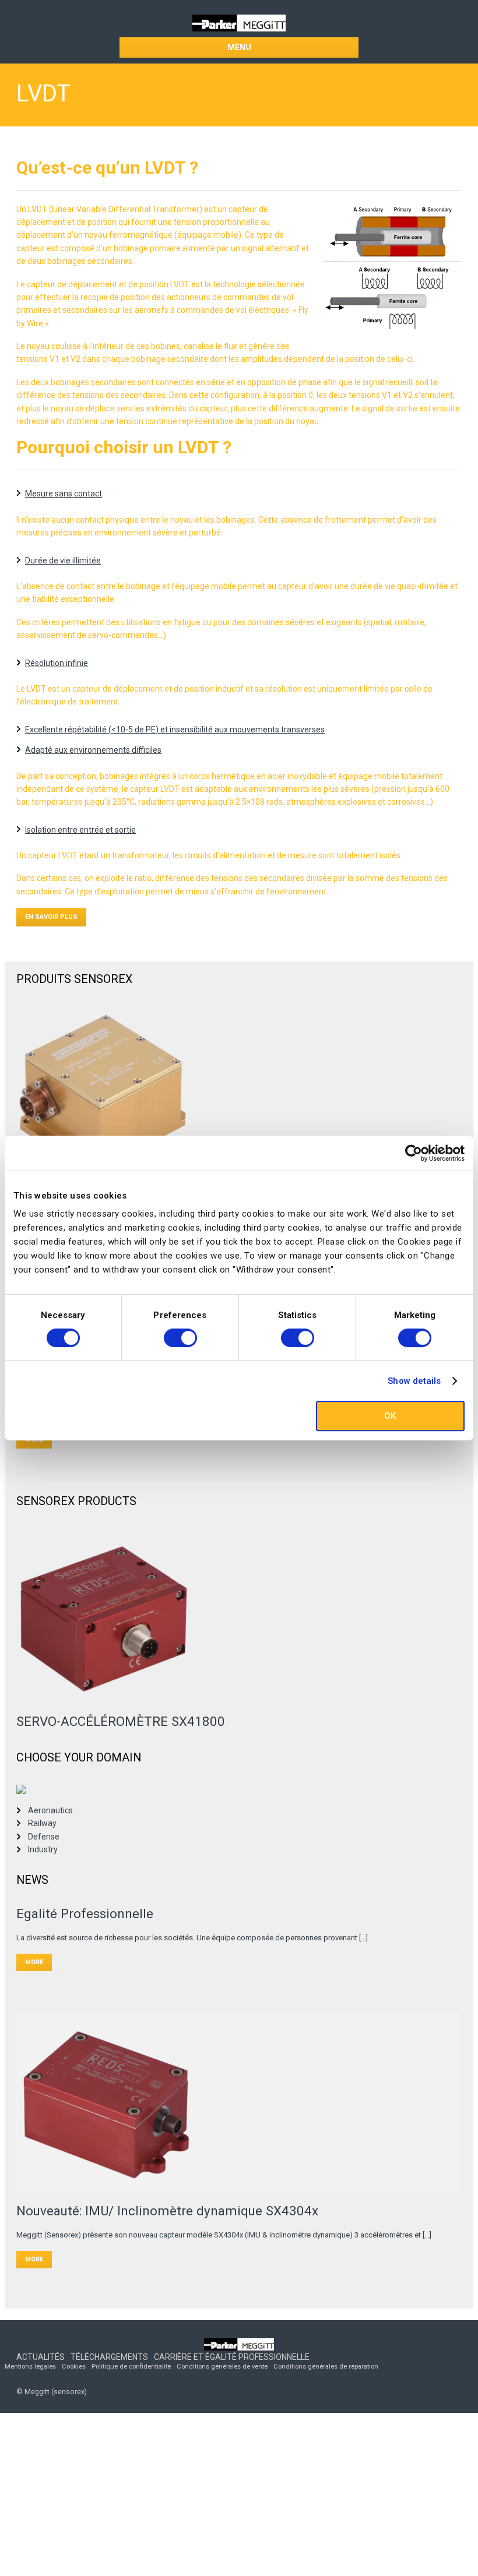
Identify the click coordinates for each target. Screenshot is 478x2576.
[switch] (180, 1338)
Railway (42, 1823)
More (34, 1962)
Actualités (41, 2357)
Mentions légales (30, 2367)
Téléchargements (109, 2357)
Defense (44, 1837)
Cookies (74, 2367)
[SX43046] (239, 2102)
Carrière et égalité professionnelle (232, 2357)
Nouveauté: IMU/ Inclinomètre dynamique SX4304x (167, 2211)
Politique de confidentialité (131, 2367)
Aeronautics (50, 1810)
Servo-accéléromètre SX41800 (121, 1721)
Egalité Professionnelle (85, 1914)
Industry (43, 1849)
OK (390, 1416)
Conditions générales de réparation (326, 2367)
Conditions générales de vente (222, 2367)
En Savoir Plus (51, 917)
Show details (414, 1381)
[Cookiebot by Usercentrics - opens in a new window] (414, 1153)
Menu (239, 47)
